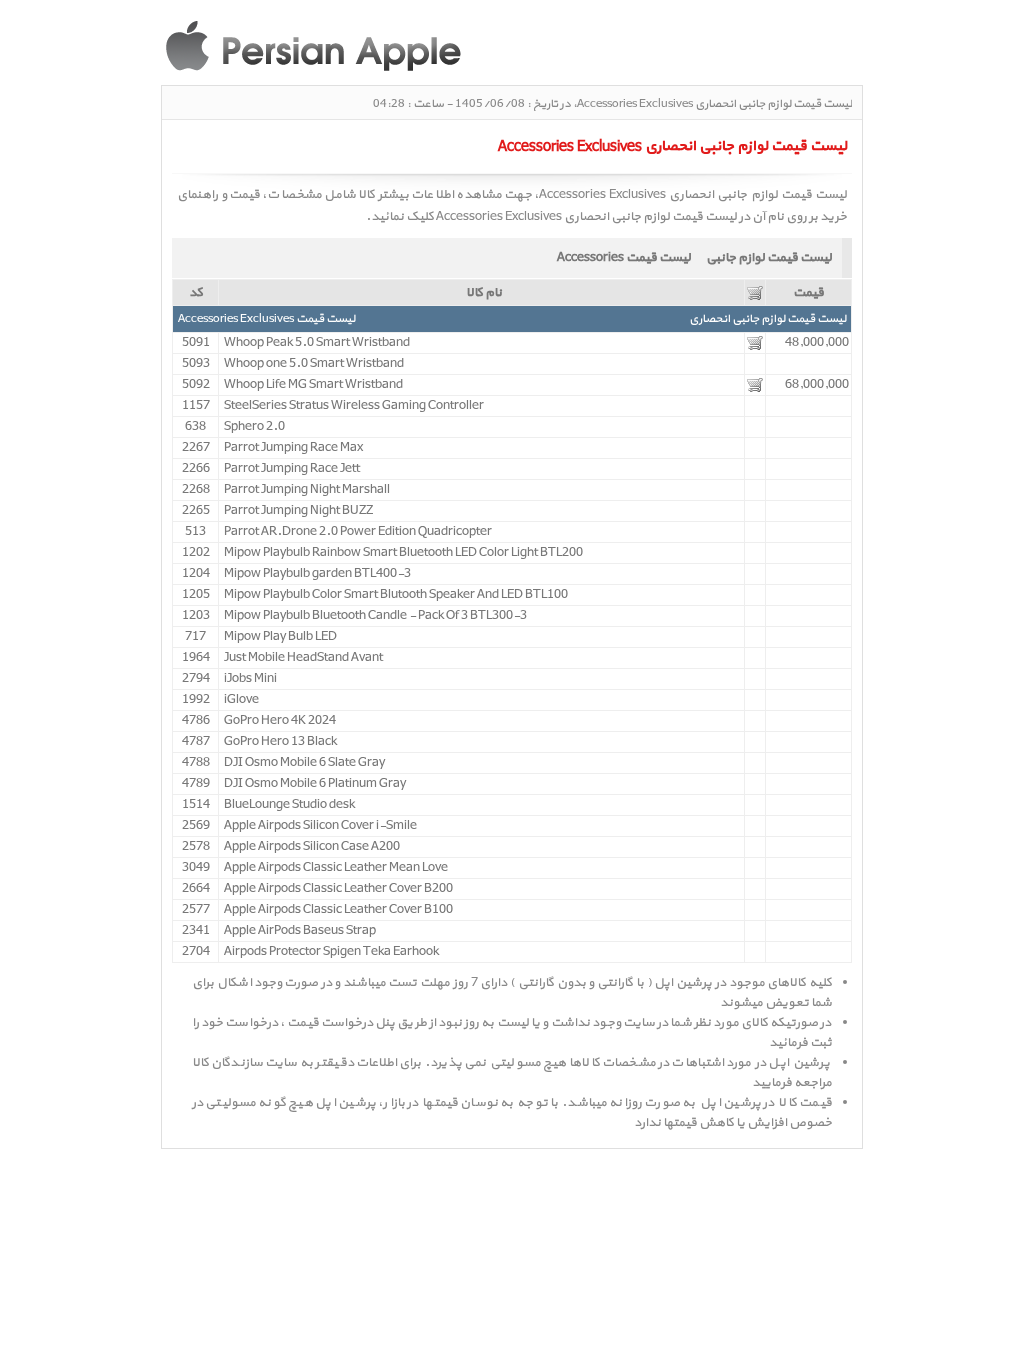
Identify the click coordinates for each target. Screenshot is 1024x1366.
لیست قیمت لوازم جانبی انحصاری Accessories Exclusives (586, 217)
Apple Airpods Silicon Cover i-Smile (320, 826)
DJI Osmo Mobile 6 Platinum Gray (315, 784)
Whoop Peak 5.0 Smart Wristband (317, 343)
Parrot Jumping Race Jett (292, 469)
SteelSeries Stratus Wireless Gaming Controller (354, 406)
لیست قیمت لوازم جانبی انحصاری (767, 319)
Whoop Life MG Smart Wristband (313, 385)
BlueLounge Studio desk (289, 805)
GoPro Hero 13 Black (280, 742)
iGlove (241, 700)
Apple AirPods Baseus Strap (300, 931)
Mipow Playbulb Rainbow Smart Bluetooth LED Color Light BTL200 (403, 553)
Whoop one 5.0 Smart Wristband (314, 364)
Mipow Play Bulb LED (280, 637)
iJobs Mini (250, 679)
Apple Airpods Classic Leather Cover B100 (338, 910)
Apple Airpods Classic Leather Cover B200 (338, 889)
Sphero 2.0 (254, 427)
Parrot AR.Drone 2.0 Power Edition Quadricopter (358, 532)
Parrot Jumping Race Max (293, 448)
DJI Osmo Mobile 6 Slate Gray (304, 763)
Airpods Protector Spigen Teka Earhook (331, 952)
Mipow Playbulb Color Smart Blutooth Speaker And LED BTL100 (396, 595)
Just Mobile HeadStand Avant (303, 658)
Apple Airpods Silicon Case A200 (312, 847)
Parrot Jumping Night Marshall (307, 490)
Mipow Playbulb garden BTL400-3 (317, 574)
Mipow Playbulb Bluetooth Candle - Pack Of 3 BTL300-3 (375, 616)
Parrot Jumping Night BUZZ (298, 511)
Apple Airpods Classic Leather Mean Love (336, 868)
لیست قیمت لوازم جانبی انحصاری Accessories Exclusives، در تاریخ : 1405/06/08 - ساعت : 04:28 (612, 104)
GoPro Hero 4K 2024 (280, 721)
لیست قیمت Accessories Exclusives (266, 319)
